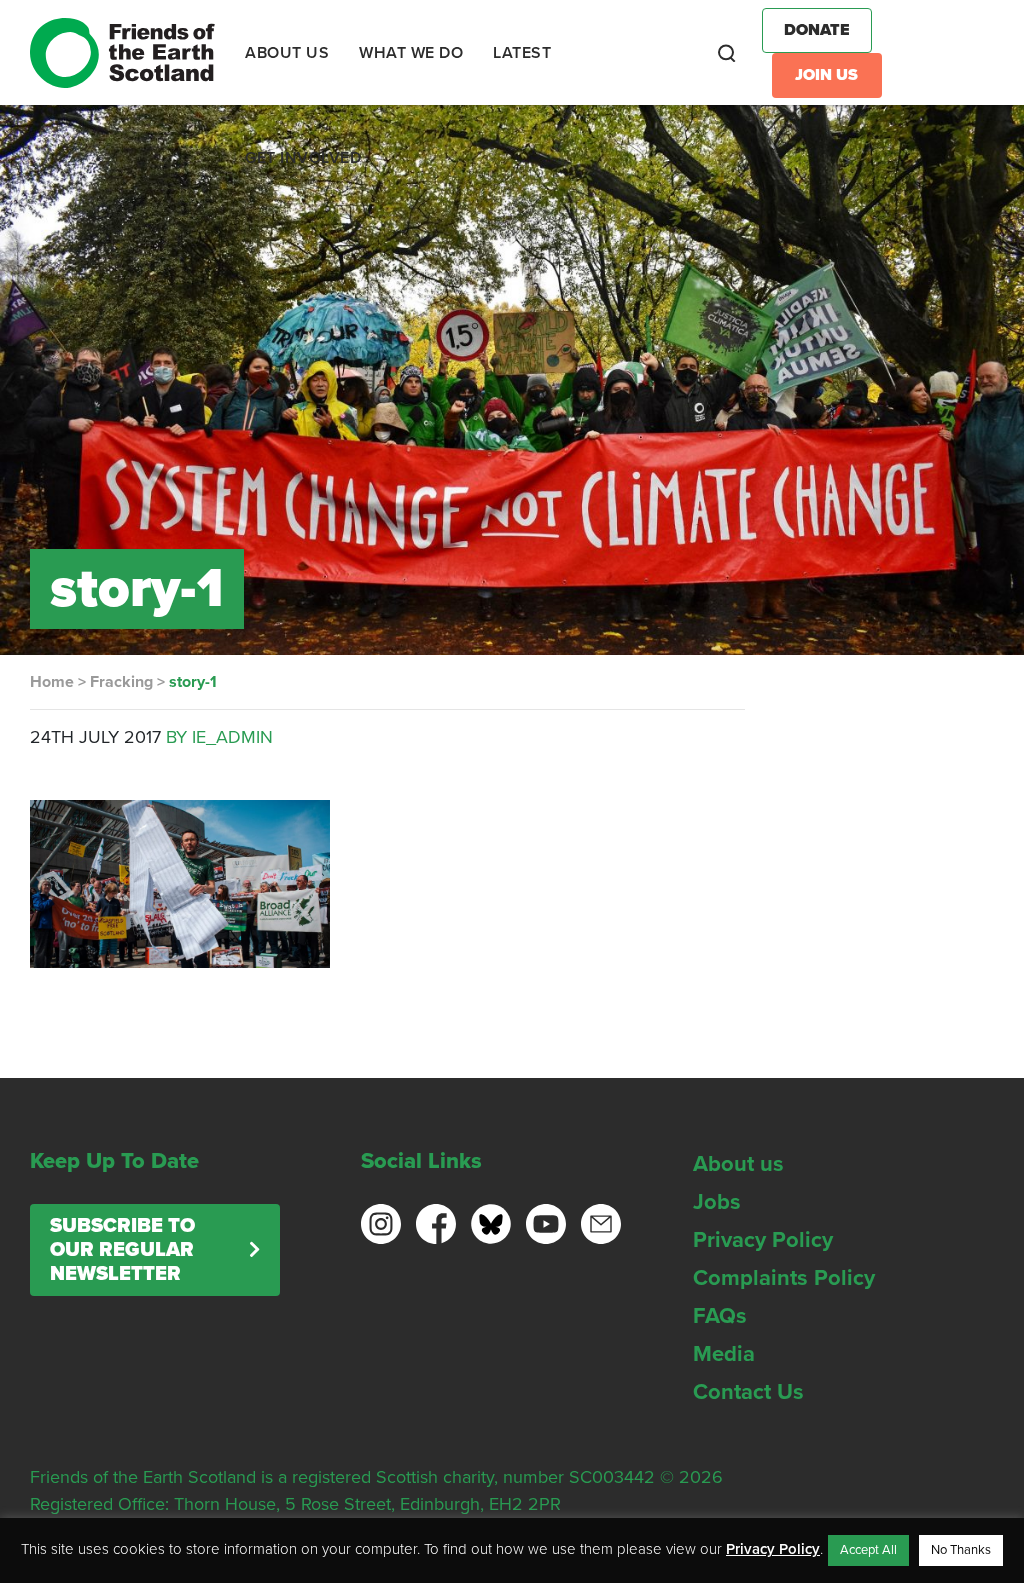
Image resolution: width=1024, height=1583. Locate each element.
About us (738, 1164)
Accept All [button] (868, 1550)
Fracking (121, 682)
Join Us (826, 75)
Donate (817, 30)
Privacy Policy (763, 1240)
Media (724, 1354)
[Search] (727, 53)
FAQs (720, 1316)
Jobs (717, 1202)
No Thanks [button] (961, 1550)
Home (52, 682)
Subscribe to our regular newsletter (122, 1250)
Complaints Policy (784, 1278)
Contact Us (748, 1392)
